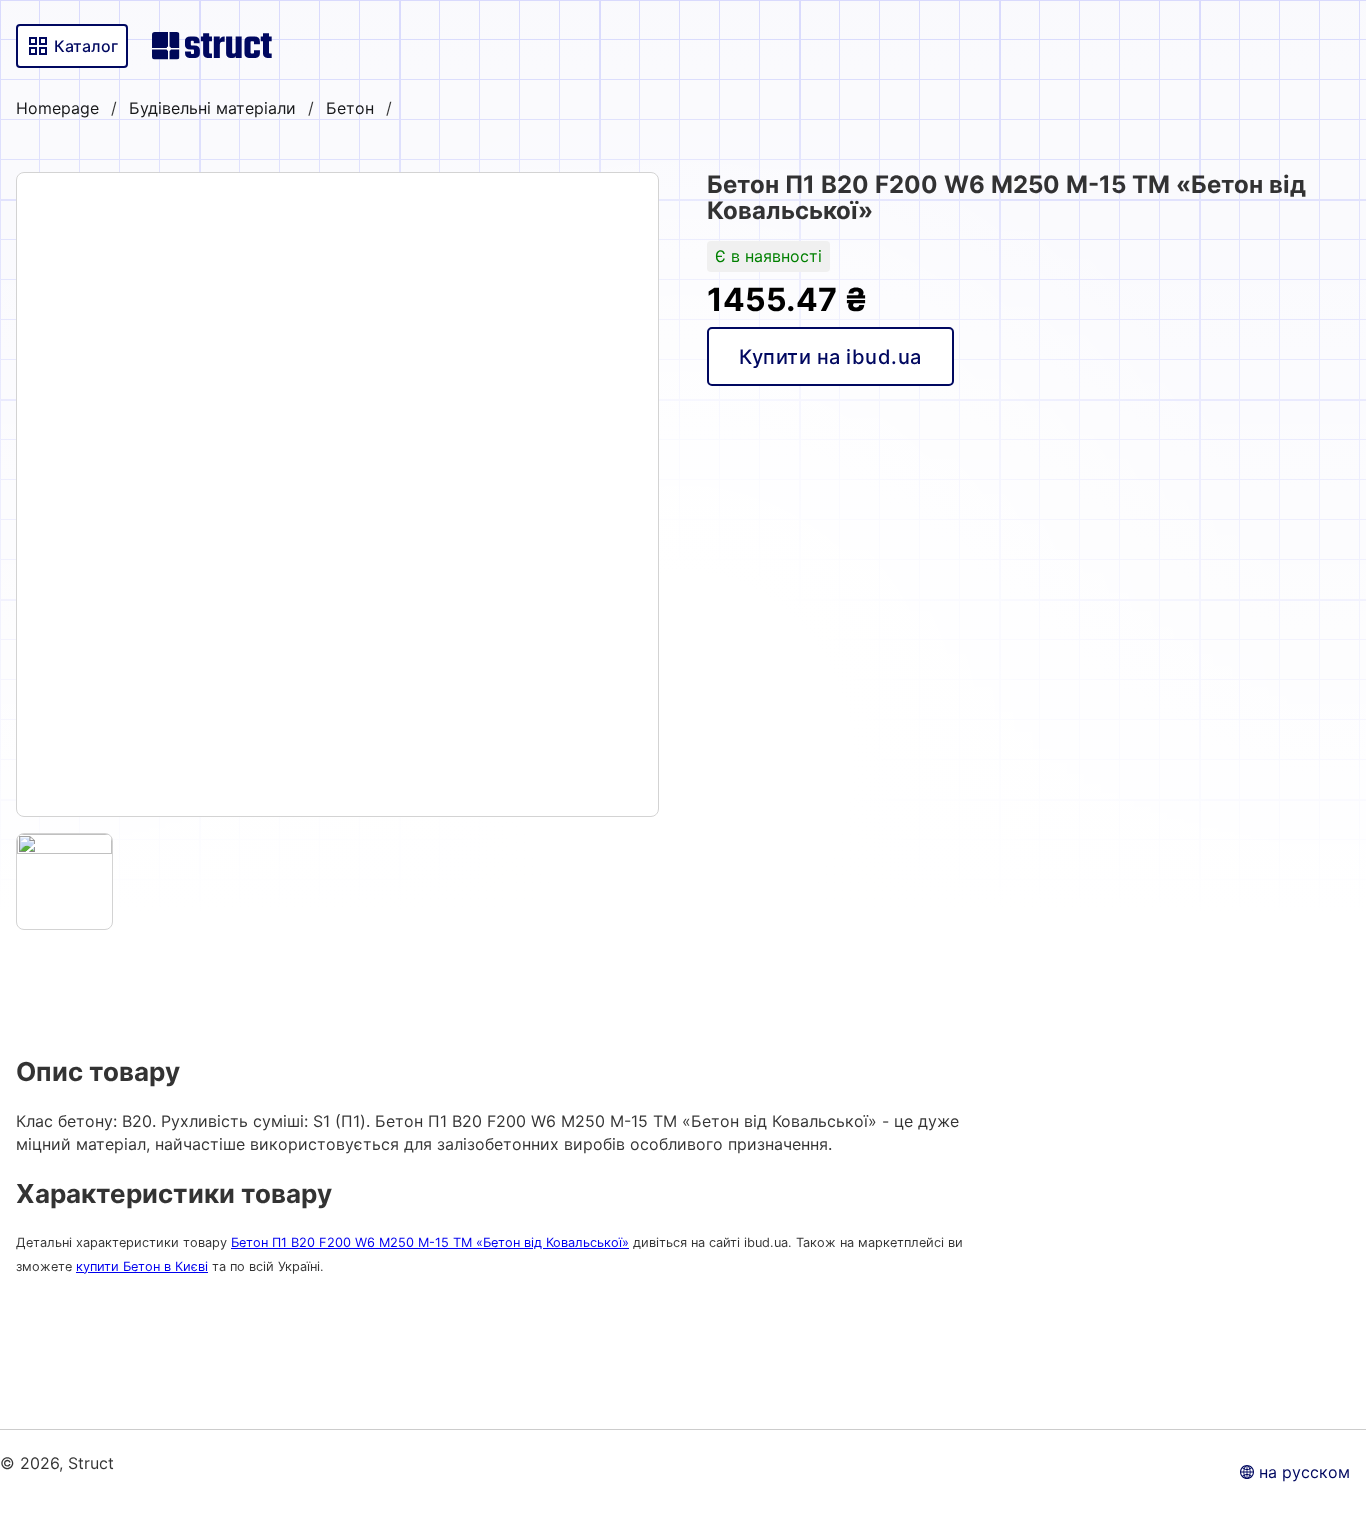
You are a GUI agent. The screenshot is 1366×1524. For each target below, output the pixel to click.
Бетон (350, 108)
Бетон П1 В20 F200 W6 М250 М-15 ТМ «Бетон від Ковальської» (430, 1242)
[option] (337, 494)
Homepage (57, 108)
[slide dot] (64, 881)
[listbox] (337, 494)
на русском (1304, 1472)
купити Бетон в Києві (142, 1266)
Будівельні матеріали (212, 108)
